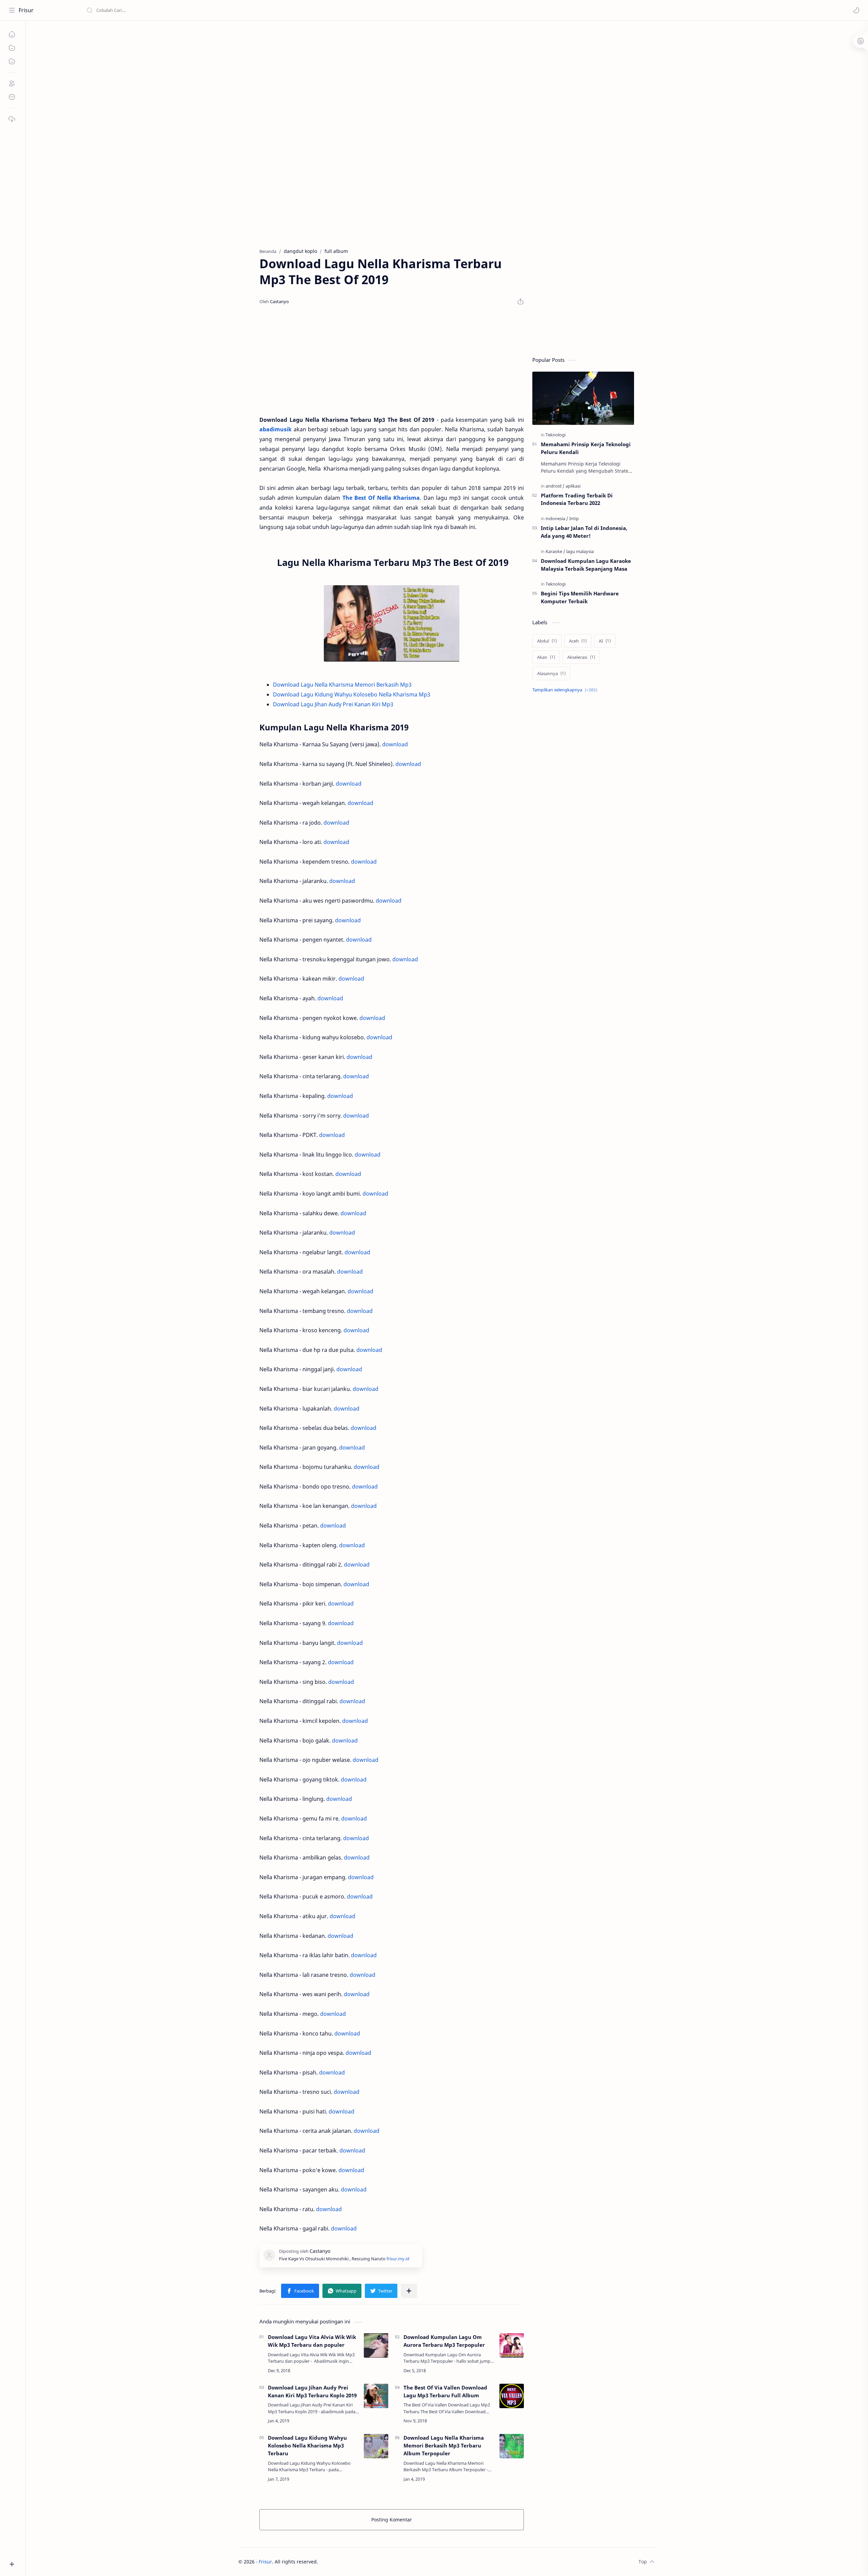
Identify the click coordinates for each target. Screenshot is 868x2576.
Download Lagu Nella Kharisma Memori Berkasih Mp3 (342, 685)
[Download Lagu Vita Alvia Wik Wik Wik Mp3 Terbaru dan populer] (376, 2345)
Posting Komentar (392, 2520)
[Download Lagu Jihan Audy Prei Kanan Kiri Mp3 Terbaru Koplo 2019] (376, 2396)
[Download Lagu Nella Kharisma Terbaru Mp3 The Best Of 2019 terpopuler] (392, 623)
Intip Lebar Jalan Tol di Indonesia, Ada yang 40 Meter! (584, 532)
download (395, 744)
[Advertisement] (442, 78)
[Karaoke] (555, 551)
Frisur (26, 10)
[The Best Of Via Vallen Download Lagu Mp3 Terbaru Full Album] (512, 2396)
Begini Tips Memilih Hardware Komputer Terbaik (580, 597)
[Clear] (193, 10)
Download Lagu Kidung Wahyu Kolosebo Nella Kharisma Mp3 (352, 694)
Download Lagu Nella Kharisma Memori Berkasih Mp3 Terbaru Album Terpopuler (444, 2445)
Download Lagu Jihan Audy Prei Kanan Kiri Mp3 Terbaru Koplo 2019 (312, 2391)
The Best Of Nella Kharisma (381, 498)
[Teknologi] (556, 435)
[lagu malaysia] (580, 551)
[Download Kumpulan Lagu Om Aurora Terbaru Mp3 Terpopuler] (512, 2345)
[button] (856, 10)
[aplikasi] (573, 486)
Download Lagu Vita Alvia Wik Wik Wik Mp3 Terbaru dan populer (312, 2341)
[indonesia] (557, 518)
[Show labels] (566, 690)
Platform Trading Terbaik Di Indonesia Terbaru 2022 (577, 499)
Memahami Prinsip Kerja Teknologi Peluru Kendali (586, 448)
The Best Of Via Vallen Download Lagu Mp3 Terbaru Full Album (445, 2391)
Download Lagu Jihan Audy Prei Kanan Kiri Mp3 (333, 704)
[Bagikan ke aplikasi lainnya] (409, 2291)
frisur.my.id (398, 2259)
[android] (555, 486)
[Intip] (574, 518)
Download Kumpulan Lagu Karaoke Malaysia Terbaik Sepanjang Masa (586, 565)
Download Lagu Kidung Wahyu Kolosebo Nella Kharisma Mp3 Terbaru (307, 2445)
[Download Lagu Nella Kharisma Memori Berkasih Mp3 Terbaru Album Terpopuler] (512, 2446)
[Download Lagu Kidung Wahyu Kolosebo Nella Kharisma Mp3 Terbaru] (376, 2446)
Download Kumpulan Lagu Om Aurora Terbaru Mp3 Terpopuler (444, 2341)
